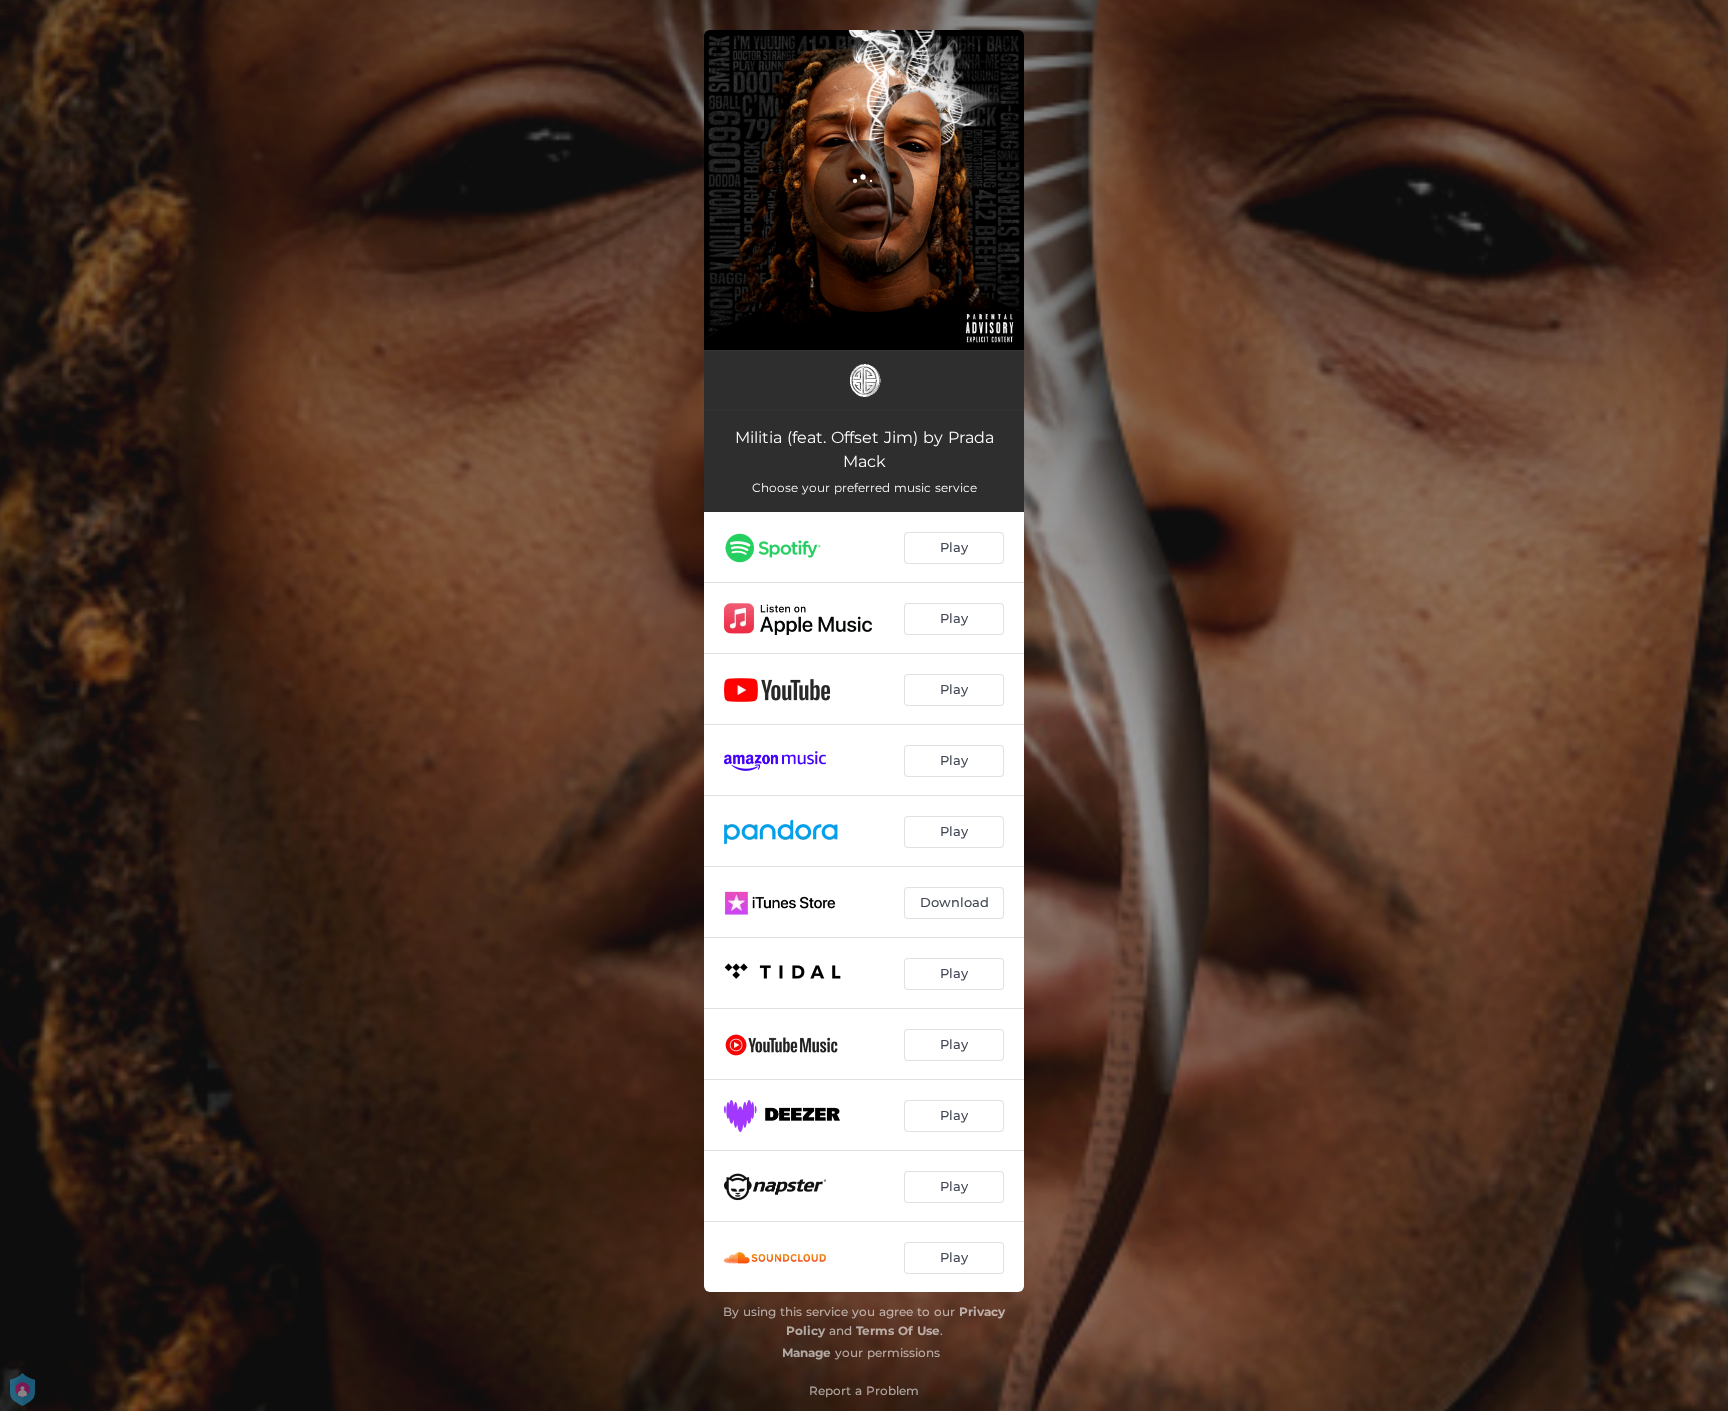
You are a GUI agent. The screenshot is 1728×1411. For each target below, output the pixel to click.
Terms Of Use (898, 1330)
